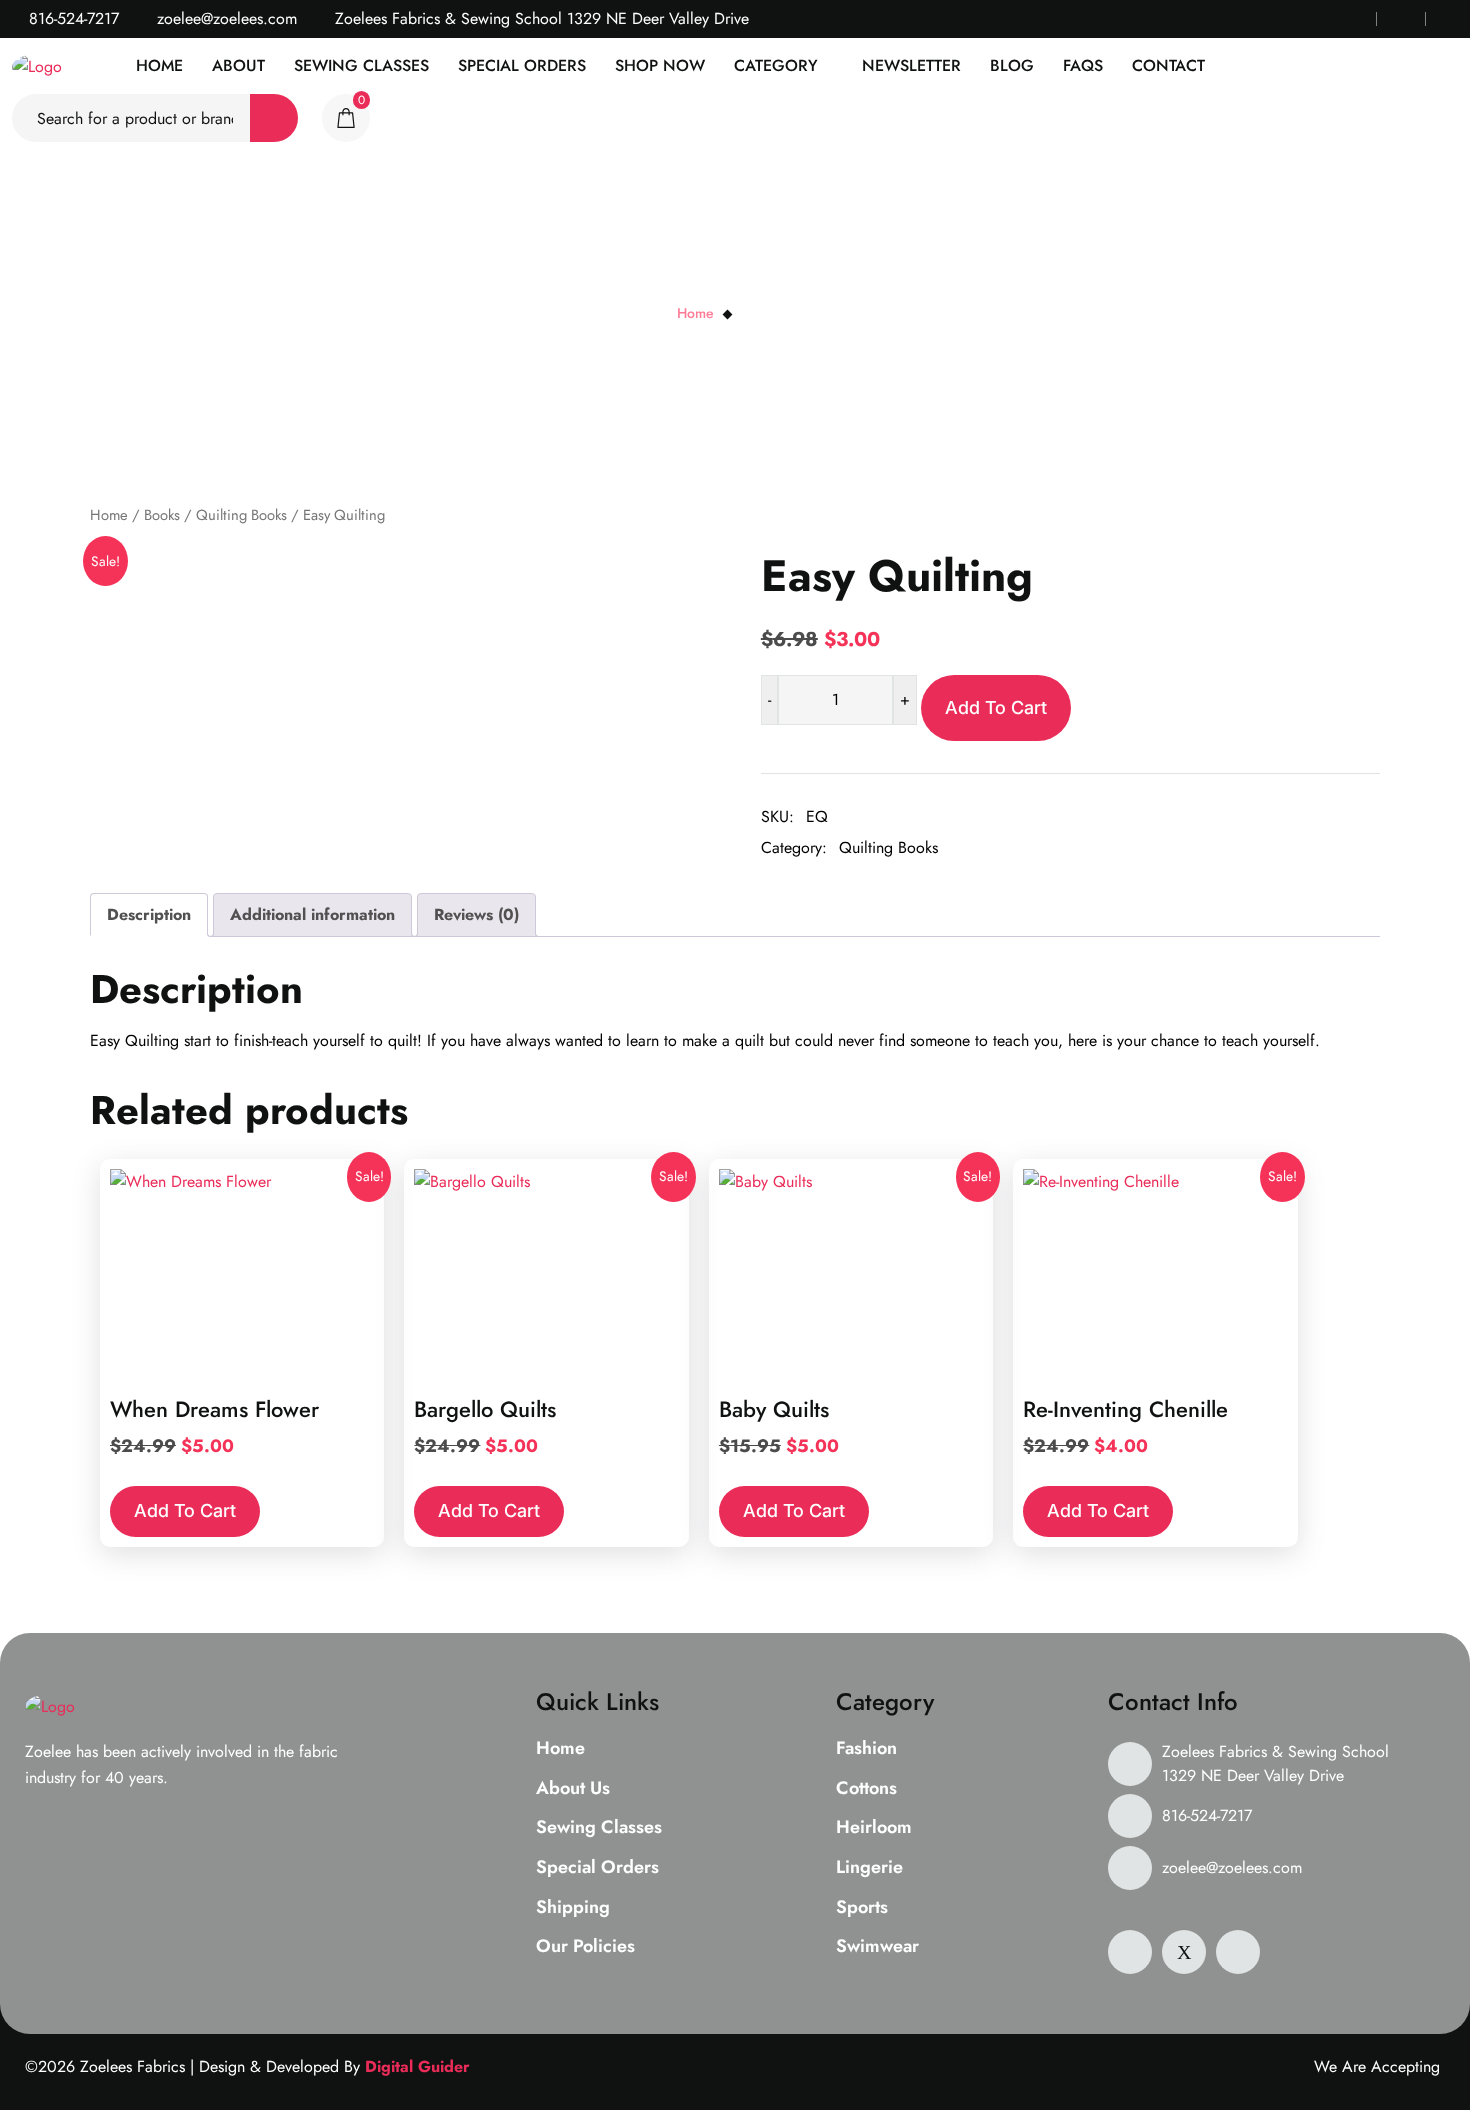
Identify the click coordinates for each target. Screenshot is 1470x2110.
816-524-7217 (71, 18)
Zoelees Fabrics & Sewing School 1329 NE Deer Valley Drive (1275, 1763)
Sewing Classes (361, 65)
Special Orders (522, 65)
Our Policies (585, 1947)
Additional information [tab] (312, 914)
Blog (1012, 65)
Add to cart (996, 707)
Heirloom (874, 1828)
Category (776, 65)
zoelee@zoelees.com (224, 18)
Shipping (573, 1908)
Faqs (1083, 65)
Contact (1168, 65)
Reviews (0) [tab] (476, 914)
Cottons (866, 1789)
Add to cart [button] (185, 1510)
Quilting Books (241, 515)
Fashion (866, 1749)
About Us (573, 1789)
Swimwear (877, 1947)
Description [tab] (149, 914)
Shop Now (660, 65)
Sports (862, 1908)
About (238, 65)
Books (162, 515)
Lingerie (869, 1868)
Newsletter (911, 65)
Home (159, 65)
